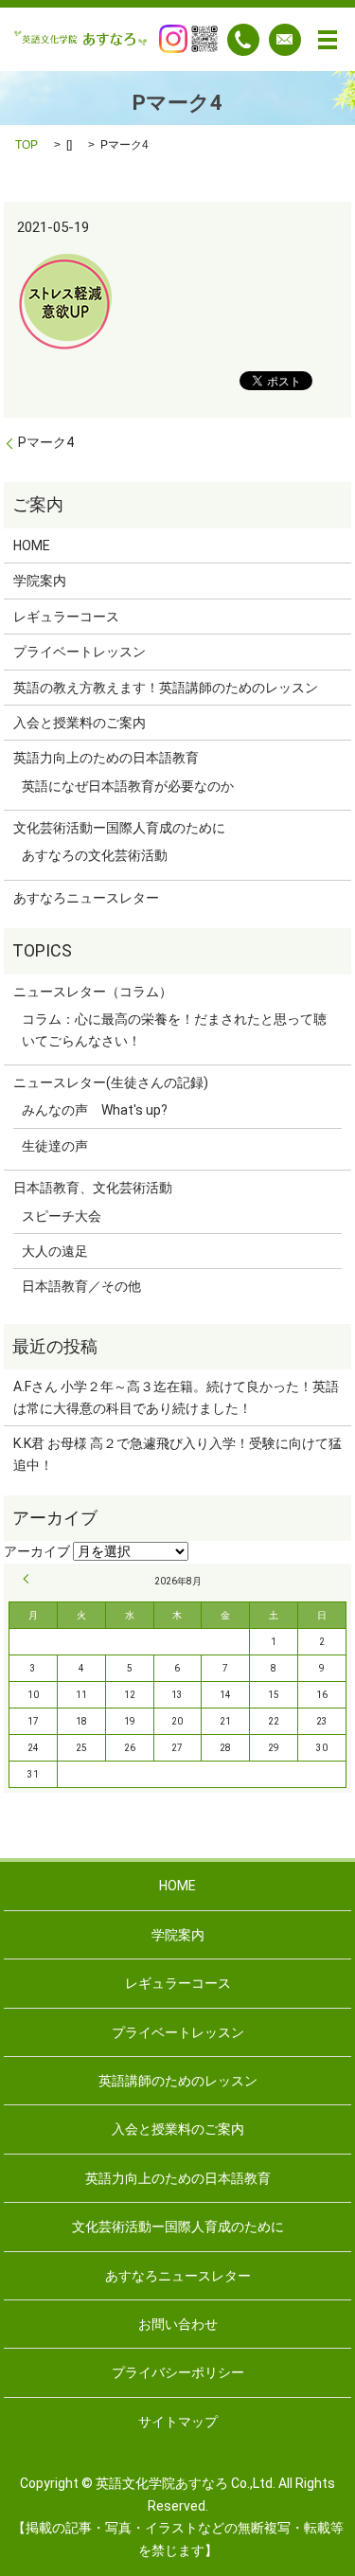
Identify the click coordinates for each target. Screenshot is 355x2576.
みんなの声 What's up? (95, 1110)
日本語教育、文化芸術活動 (93, 1188)
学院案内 (40, 581)
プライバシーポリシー (178, 2372)
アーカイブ (37, 1551)
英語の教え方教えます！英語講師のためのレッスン (166, 688)
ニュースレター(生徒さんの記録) (111, 1082)
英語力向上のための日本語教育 (106, 758)
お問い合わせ (178, 2324)
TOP (27, 145)
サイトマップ (178, 2422)
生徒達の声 (55, 1146)
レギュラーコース (66, 617)
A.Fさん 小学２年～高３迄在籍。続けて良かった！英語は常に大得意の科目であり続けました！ (176, 1397)
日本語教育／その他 (81, 1286)
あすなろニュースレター (86, 898)
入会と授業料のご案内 (80, 723)
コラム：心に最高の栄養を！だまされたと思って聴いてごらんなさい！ (174, 1029)
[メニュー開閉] (328, 40)
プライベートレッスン (80, 652)
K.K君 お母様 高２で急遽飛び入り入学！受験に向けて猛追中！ (177, 1454)
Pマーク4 (46, 442)
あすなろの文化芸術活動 (95, 855)
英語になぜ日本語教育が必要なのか (128, 786)
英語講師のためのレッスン (178, 2081)
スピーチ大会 (62, 1216)
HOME (32, 546)
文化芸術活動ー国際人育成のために (119, 828)
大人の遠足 (55, 1251)
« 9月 (28, 1579)
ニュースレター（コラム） (93, 992)
